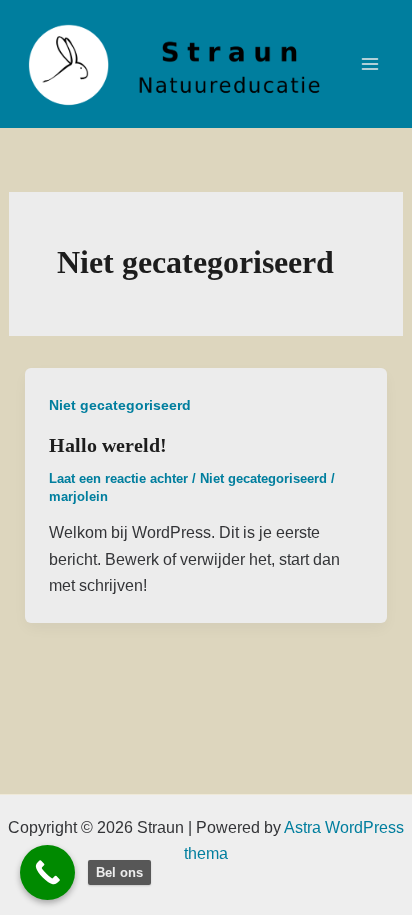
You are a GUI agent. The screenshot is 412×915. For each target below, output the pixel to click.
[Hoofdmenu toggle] (370, 64)
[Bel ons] (47, 872)
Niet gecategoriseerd (120, 405)
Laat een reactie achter (118, 478)
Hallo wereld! (108, 445)
